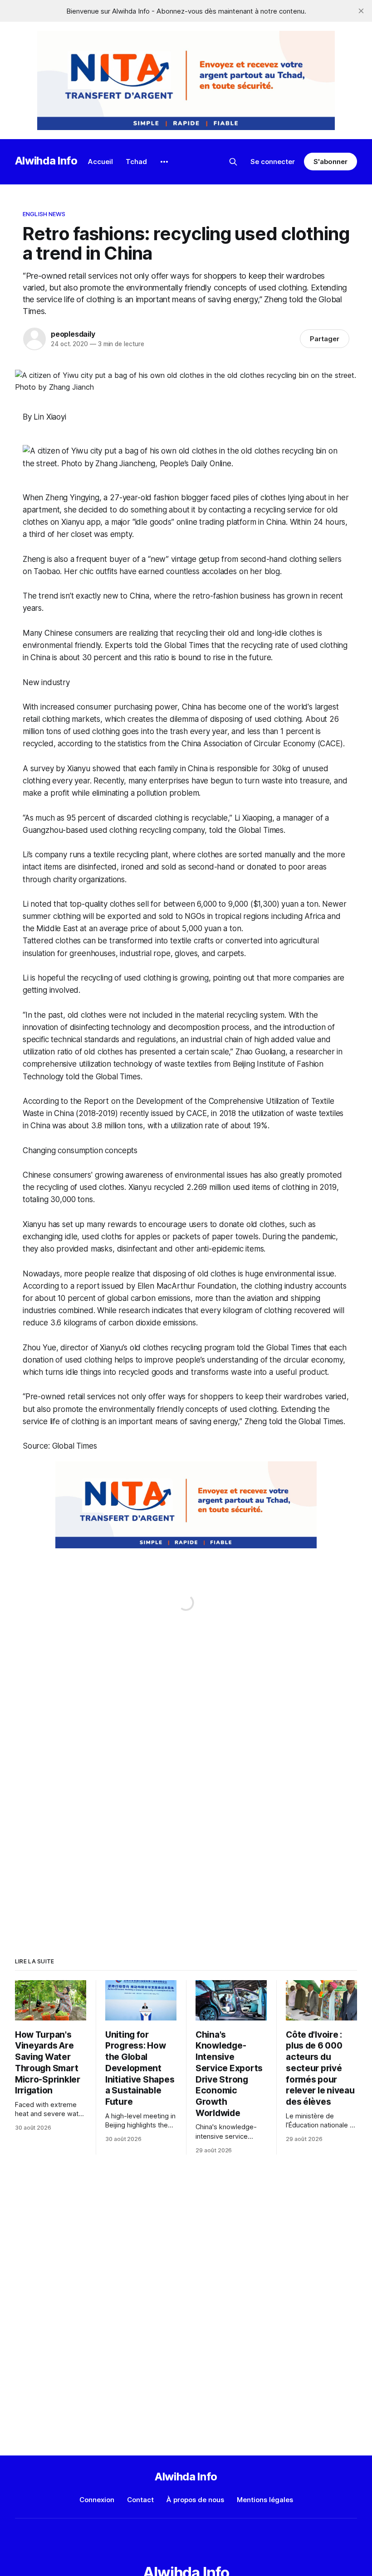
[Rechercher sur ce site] (233, 162)
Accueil (100, 162)
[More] (164, 162)
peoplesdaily (73, 334)
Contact (140, 2500)
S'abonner (330, 162)
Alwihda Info (46, 161)
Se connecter (273, 162)
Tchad (136, 162)
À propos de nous (195, 2500)
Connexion (97, 2500)
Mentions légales (265, 2500)
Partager (325, 339)
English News (44, 214)
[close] (361, 11)
